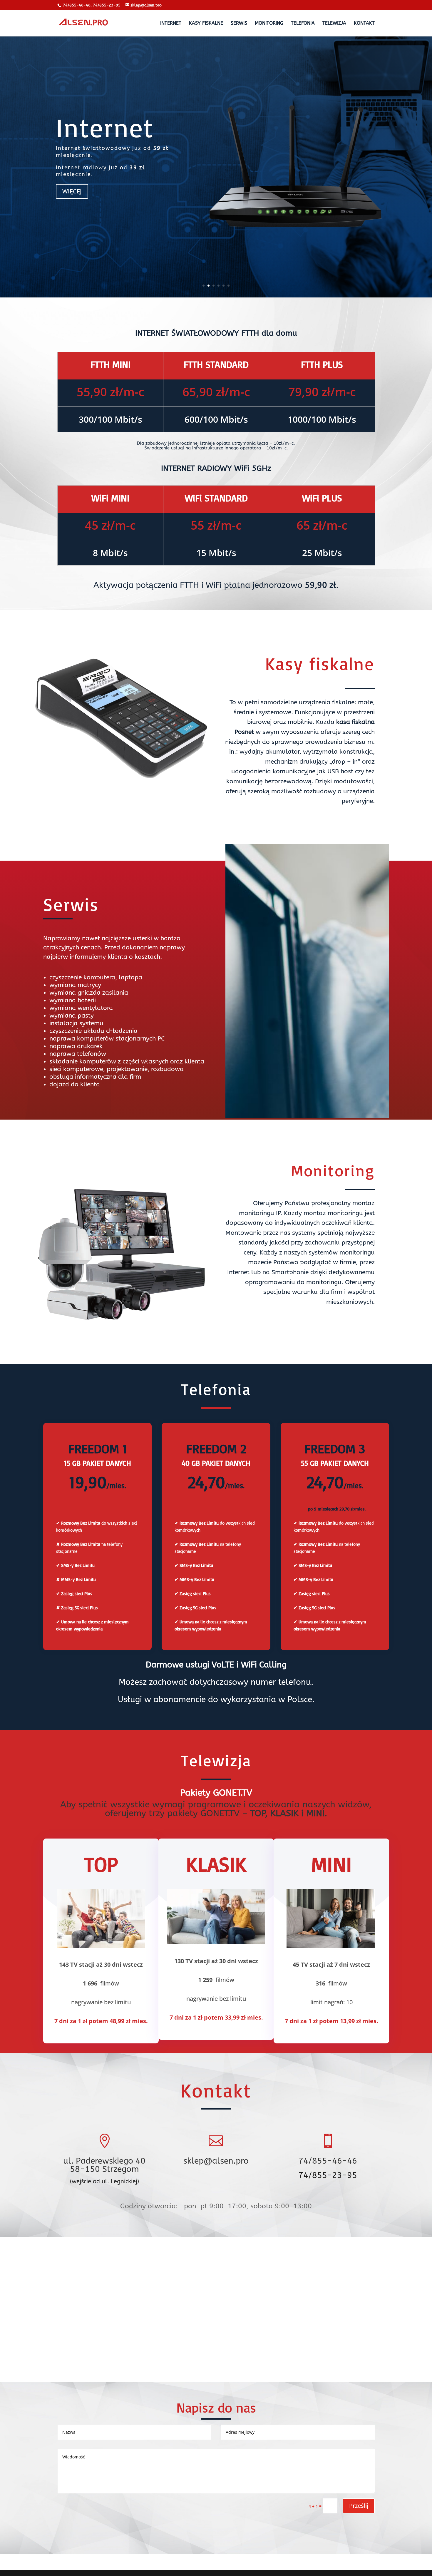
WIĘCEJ (72, 191)
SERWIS (239, 24)
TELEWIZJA (334, 24)
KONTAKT (364, 24)
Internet (105, 127)
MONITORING (269, 24)
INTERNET (171, 24)
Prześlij (359, 2506)
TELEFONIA (303, 24)
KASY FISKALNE (206, 24)
